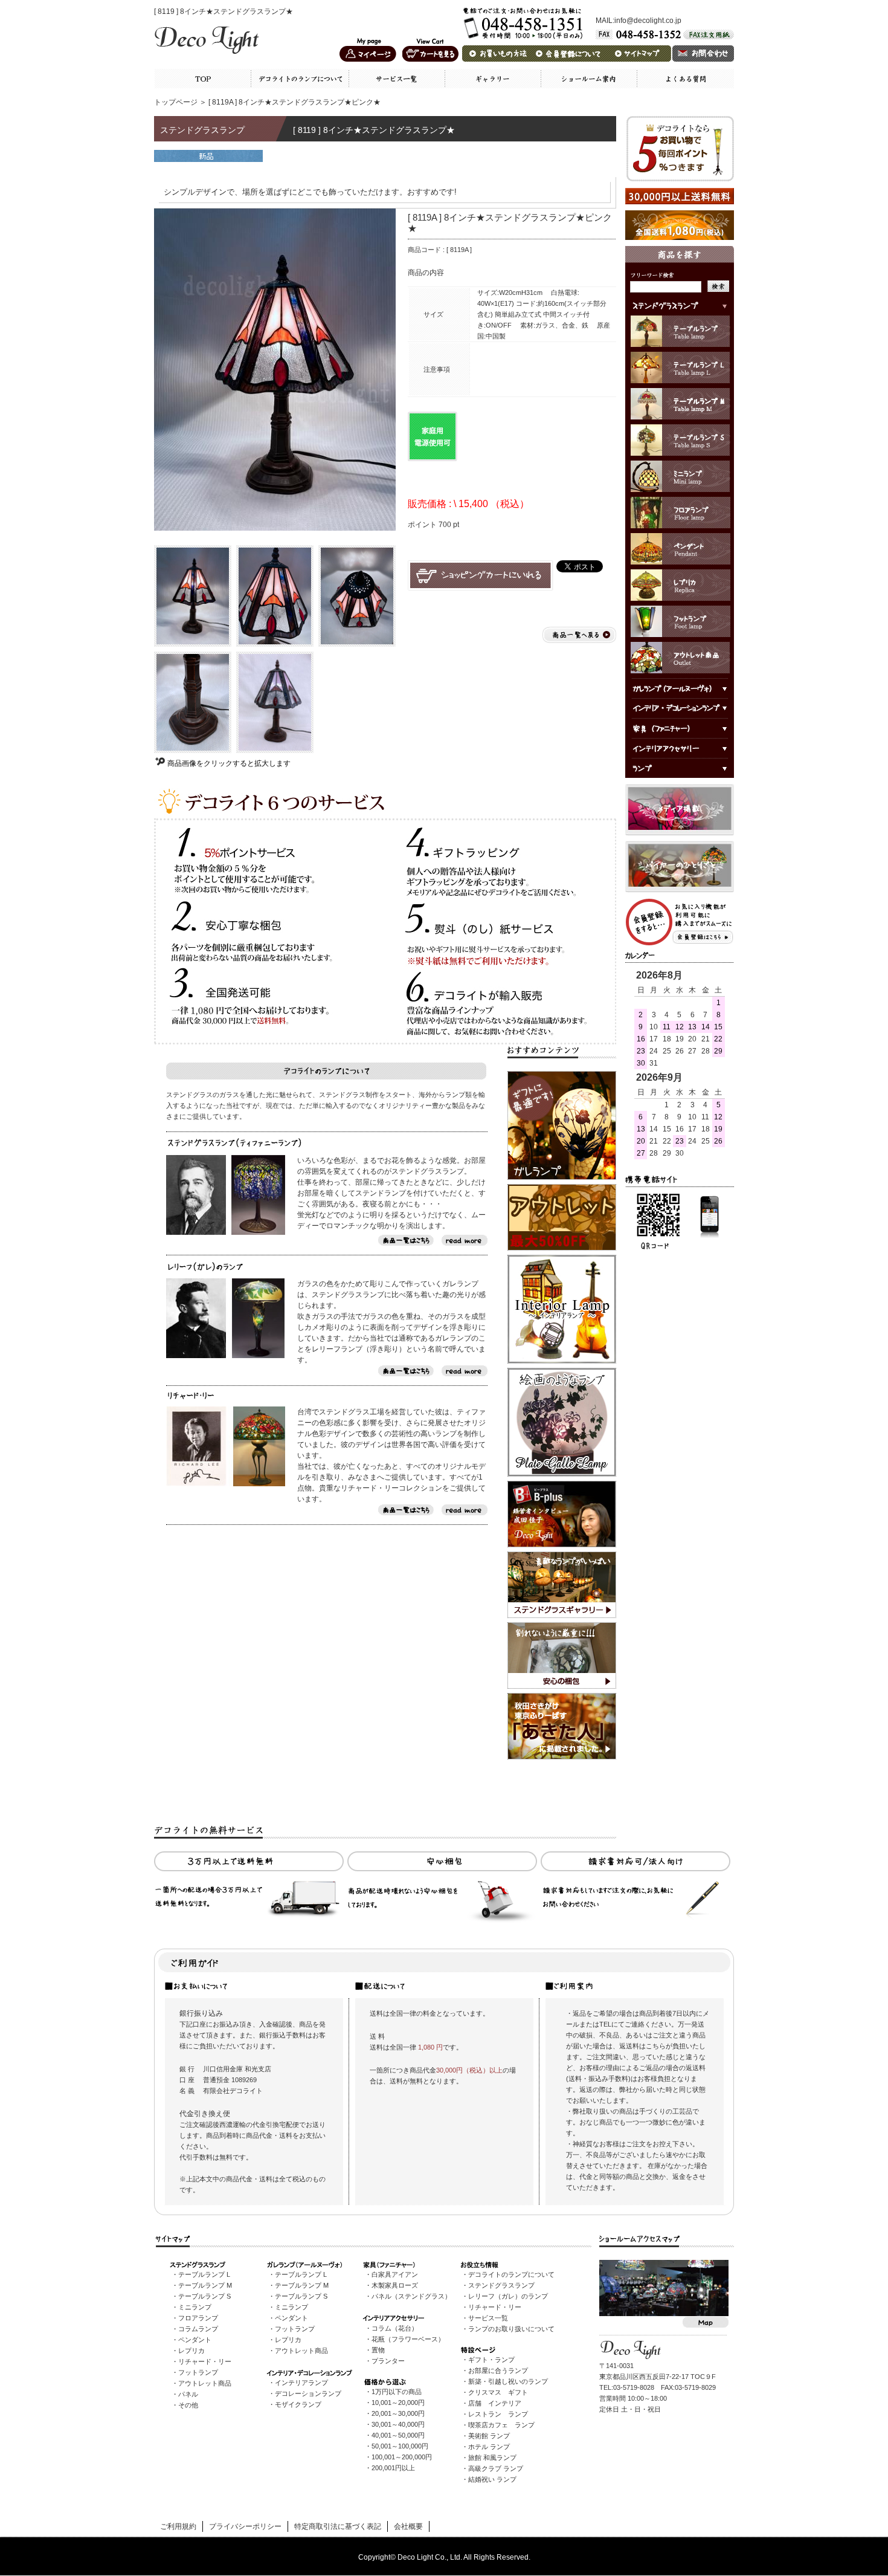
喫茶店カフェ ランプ (501, 2425)
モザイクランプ (298, 2404)
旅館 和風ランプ (492, 2458)
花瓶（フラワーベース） (408, 2339)
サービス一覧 (488, 2318)
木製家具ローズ (395, 2285)
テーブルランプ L (204, 2274)
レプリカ (191, 2351)
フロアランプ (198, 2318)
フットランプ (198, 2372)
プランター (388, 2361)
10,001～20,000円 (398, 2403)
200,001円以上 (393, 2468)
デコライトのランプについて (511, 2274)
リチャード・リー (205, 2361)
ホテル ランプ (489, 2447)
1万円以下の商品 (397, 2392)
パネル (188, 2394)
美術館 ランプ (489, 2436)
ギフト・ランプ (491, 2360)
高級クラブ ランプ (496, 2468)
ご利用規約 (178, 2526)
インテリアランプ (301, 2383)
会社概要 (408, 2526)
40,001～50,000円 (398, 2435)
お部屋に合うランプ (498, 2371)
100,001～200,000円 (402, 2457)
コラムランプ (198, 2329)
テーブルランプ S (204, 2296)
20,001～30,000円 (398, 2413)
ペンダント (195, 2340)
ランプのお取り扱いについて (511, 2329)
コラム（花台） (395, 2328)
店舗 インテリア (495, 2403)
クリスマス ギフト (498, 2392)
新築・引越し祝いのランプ (508, 2381)
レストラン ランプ (498, 2414)
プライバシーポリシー (245, 2526)
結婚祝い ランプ (492, 2479)
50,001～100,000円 (400, 2446)
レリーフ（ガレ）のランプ (508, 2296)
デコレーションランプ (308, 2393)
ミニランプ (195, 2307)
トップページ (176, 102)
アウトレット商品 (205, 2383)
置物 (378, 2350)
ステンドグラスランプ (501, 2285)
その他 (188, 2405)
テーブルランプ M (205, 2285)
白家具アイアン (395, 2274)
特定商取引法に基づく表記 (338, 2526)
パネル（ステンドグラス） (411, 2296)
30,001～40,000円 (398, 2424)
